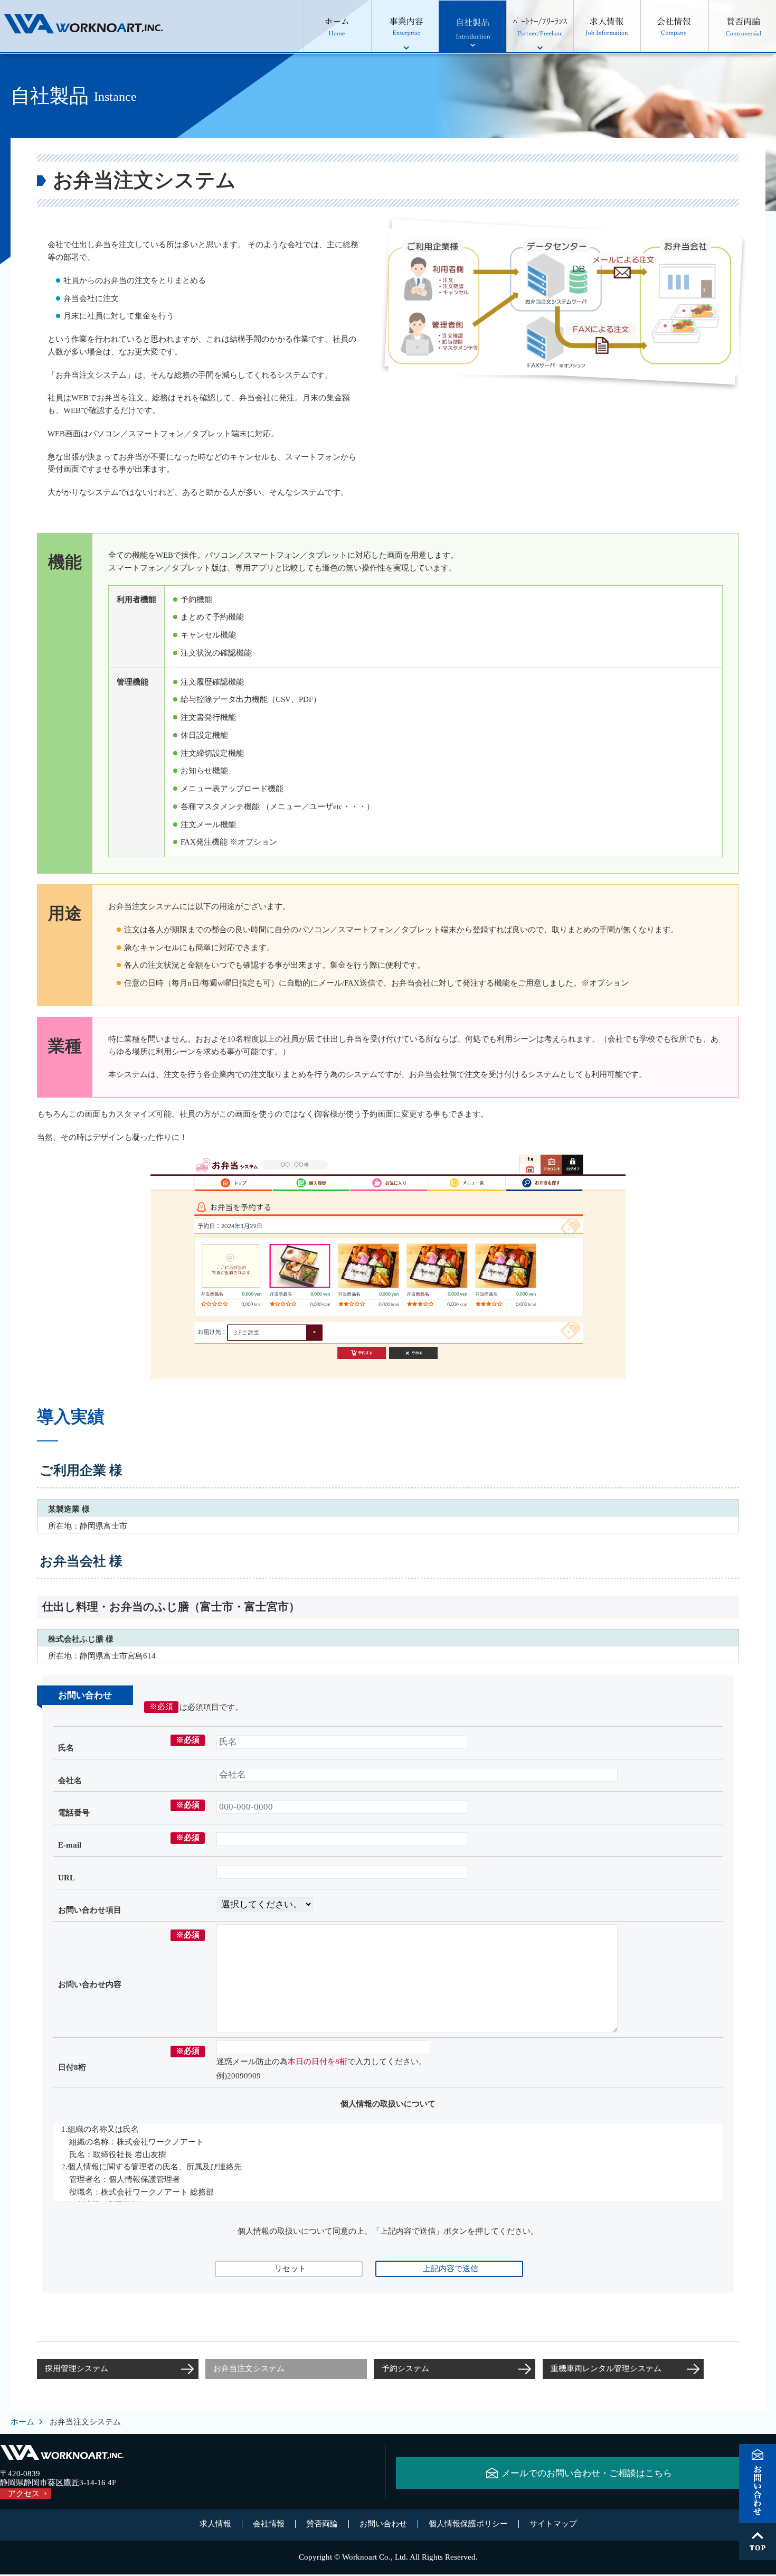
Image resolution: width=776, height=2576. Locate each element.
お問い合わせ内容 (90, 1984)
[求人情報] (607, 26)
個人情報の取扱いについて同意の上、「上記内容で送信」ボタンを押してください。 (388, 2231)
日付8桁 (72, 2067)
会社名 (70, 1781)
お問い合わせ (383, 2524)
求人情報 (215, 2524)
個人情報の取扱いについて (388, 2104)
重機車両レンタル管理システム (606, 2368)
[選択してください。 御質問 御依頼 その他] (265, 1903)
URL (67, 1878)
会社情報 (269, 2524)
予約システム (405, 2368)
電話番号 (74, 1813)
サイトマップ (553, 2524)
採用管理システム (77, 2368)
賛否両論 (322, 2524)
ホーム (22, 2422)
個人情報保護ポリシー (468, 2524)
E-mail (70, 1845)
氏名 (66, 1748)
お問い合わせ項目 (90, 1910)
